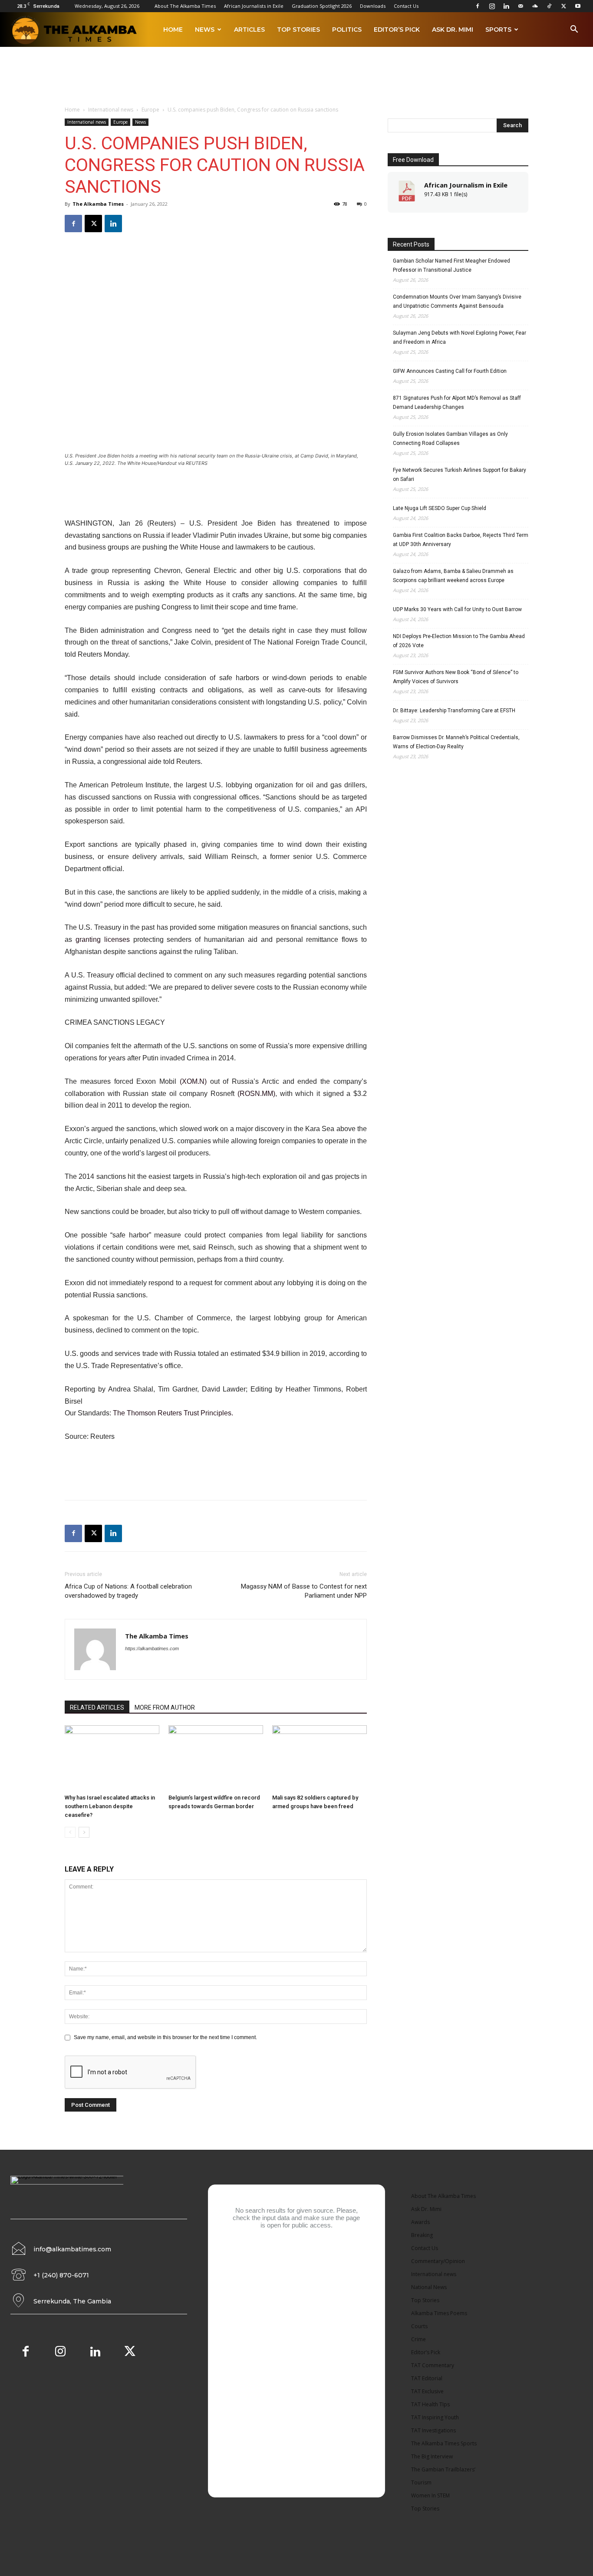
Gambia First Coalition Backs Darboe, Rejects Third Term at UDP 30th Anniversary (461, 540)
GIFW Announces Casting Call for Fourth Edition (450, 371)
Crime (418, 2339)
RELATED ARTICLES (97, 1707)
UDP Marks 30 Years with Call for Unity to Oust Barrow (457, 609)
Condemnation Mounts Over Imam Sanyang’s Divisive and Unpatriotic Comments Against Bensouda (457, 301)
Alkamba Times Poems (439, 2313)
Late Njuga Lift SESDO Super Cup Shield (440, 508)
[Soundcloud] (535, 6)
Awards (420, 2222)
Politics (347, 30)
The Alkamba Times (98, 204)
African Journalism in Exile (466, 185)
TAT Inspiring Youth (435, 2417)
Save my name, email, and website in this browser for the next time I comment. (165, 2037)
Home (173, 30)
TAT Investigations (433, 2430)
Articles (249, 30)
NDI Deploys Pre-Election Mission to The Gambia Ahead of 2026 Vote (459, 641)
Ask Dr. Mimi (453, 30)
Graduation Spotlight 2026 (322, 6)
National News (429, 2287)
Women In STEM (430, 2495)
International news (111, 110)
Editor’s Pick (397, 30)
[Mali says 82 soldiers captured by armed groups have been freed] (320, 1758)
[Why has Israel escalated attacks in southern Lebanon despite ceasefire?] (112, 1758)
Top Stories (298, 30)
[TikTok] (549, 6)
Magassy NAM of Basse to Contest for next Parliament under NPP (304, 1591)
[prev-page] (70, 1832)
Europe (150, 110)
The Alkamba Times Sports (444, 2443)
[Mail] (521, 6)
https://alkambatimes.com (152, 1648)
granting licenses (103, 939)
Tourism (421, 2482)
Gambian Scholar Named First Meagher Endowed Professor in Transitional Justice (451, 265)
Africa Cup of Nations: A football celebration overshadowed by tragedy (128, 1591)
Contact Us (406, 6)
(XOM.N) (193, 1081)
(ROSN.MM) (256, 1094)
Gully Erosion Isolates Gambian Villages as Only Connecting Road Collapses (450, 439)
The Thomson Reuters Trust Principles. (173, 1413)
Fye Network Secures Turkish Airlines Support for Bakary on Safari (460, 475)
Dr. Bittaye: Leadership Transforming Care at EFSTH (454, 711)
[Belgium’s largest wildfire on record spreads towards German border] (216, 1758)
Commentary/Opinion (438, 2261)
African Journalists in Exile (254, 6)
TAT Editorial (427, 2378)
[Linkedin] (506, 6)
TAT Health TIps (430, 2404)
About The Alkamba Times (185, 6)
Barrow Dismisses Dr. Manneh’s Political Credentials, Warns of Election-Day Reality (456, 742)
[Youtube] (578, 6)
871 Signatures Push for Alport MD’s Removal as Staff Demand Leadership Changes (457, 403)
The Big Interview (432, 2456)
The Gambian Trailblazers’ (443, 2469)
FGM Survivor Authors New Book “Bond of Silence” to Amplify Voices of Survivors (456, 677)
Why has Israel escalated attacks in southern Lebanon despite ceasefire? (110, 1806)
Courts (419, 2326)
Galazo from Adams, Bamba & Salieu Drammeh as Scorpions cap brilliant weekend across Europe (453, 576)
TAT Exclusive (427, 2391)
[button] (574, 31)
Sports (498, 30)
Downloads (373, 6)
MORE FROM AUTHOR (165, 1707)
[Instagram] (492, 6)
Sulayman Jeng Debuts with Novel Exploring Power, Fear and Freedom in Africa (460, 337)
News (205, 30)
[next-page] (84, 1832)
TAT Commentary (433, 2365)
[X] (563, 6)
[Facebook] (478, 6)
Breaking (422, 2235)
